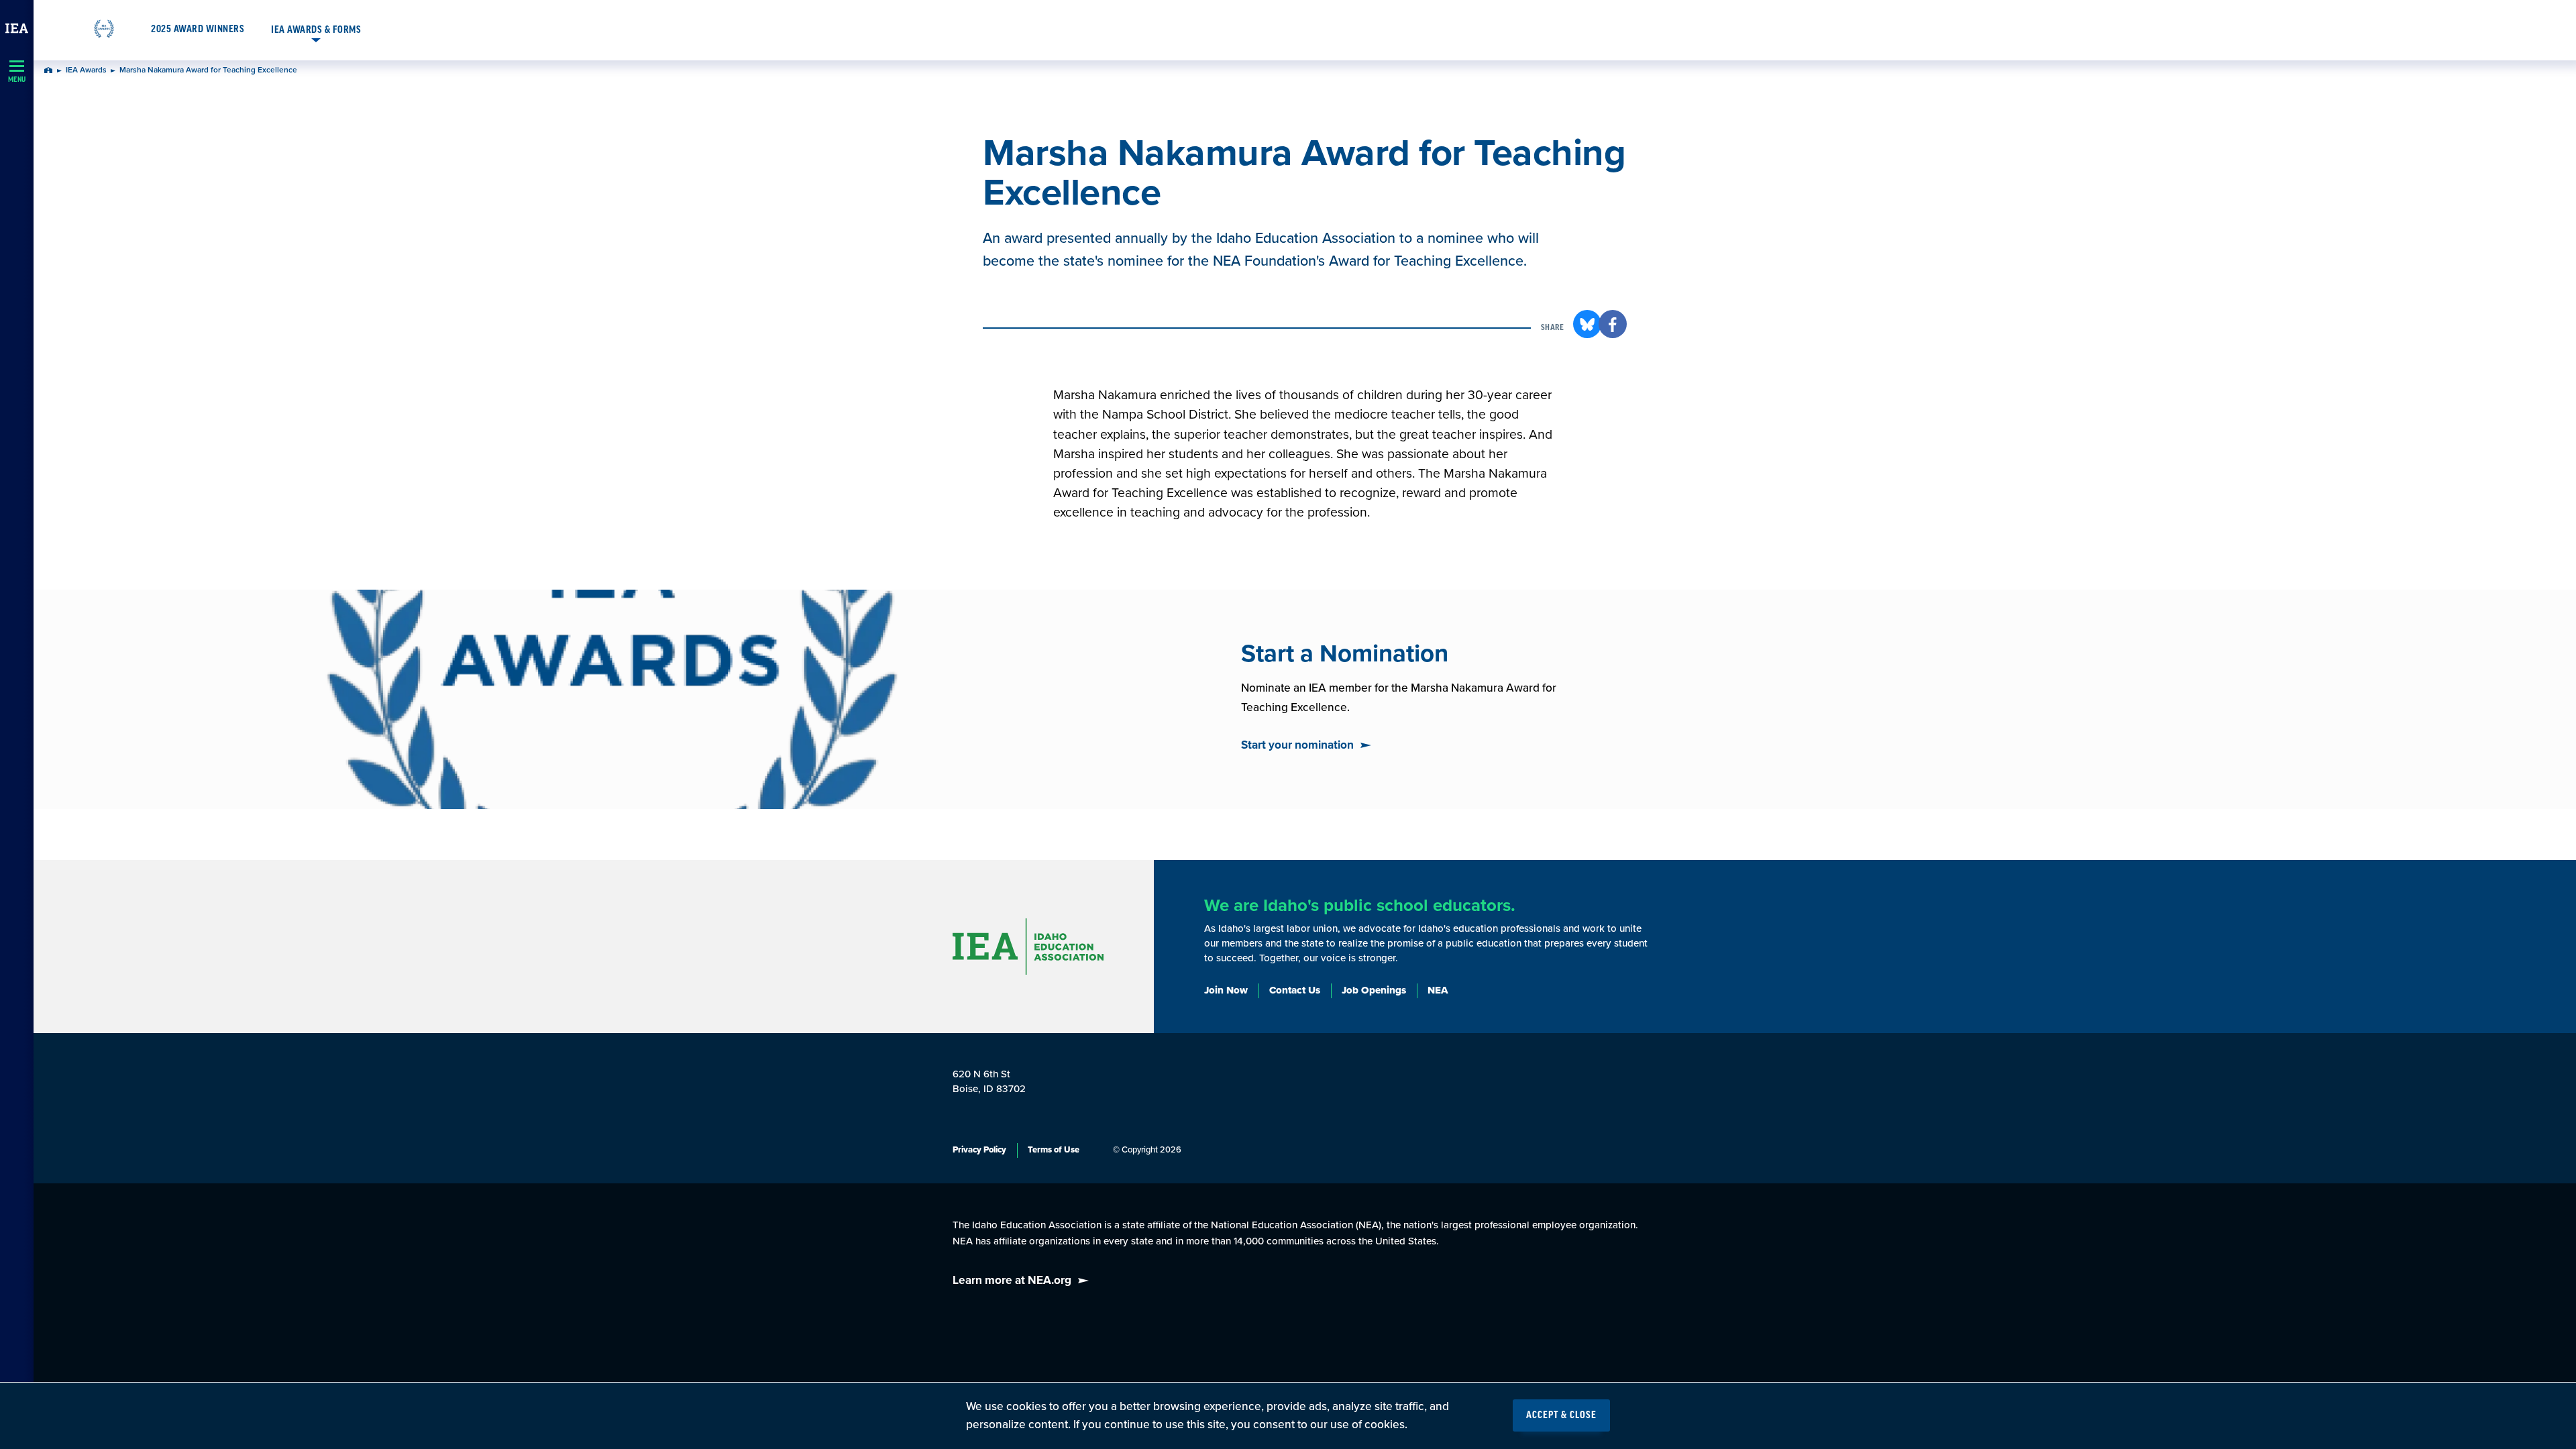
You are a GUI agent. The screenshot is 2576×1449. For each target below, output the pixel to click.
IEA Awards (86, 70)
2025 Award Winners (198, 30)
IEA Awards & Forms (316, 30)
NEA (1438, 990)
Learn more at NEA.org (1012, 1280)
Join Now (1226, 990)
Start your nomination (1297, 745)
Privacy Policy (979, 1150)
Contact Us (1295, 990)
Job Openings (1374, 990)
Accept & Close (1561, 1415)
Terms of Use (1054, 1150)
